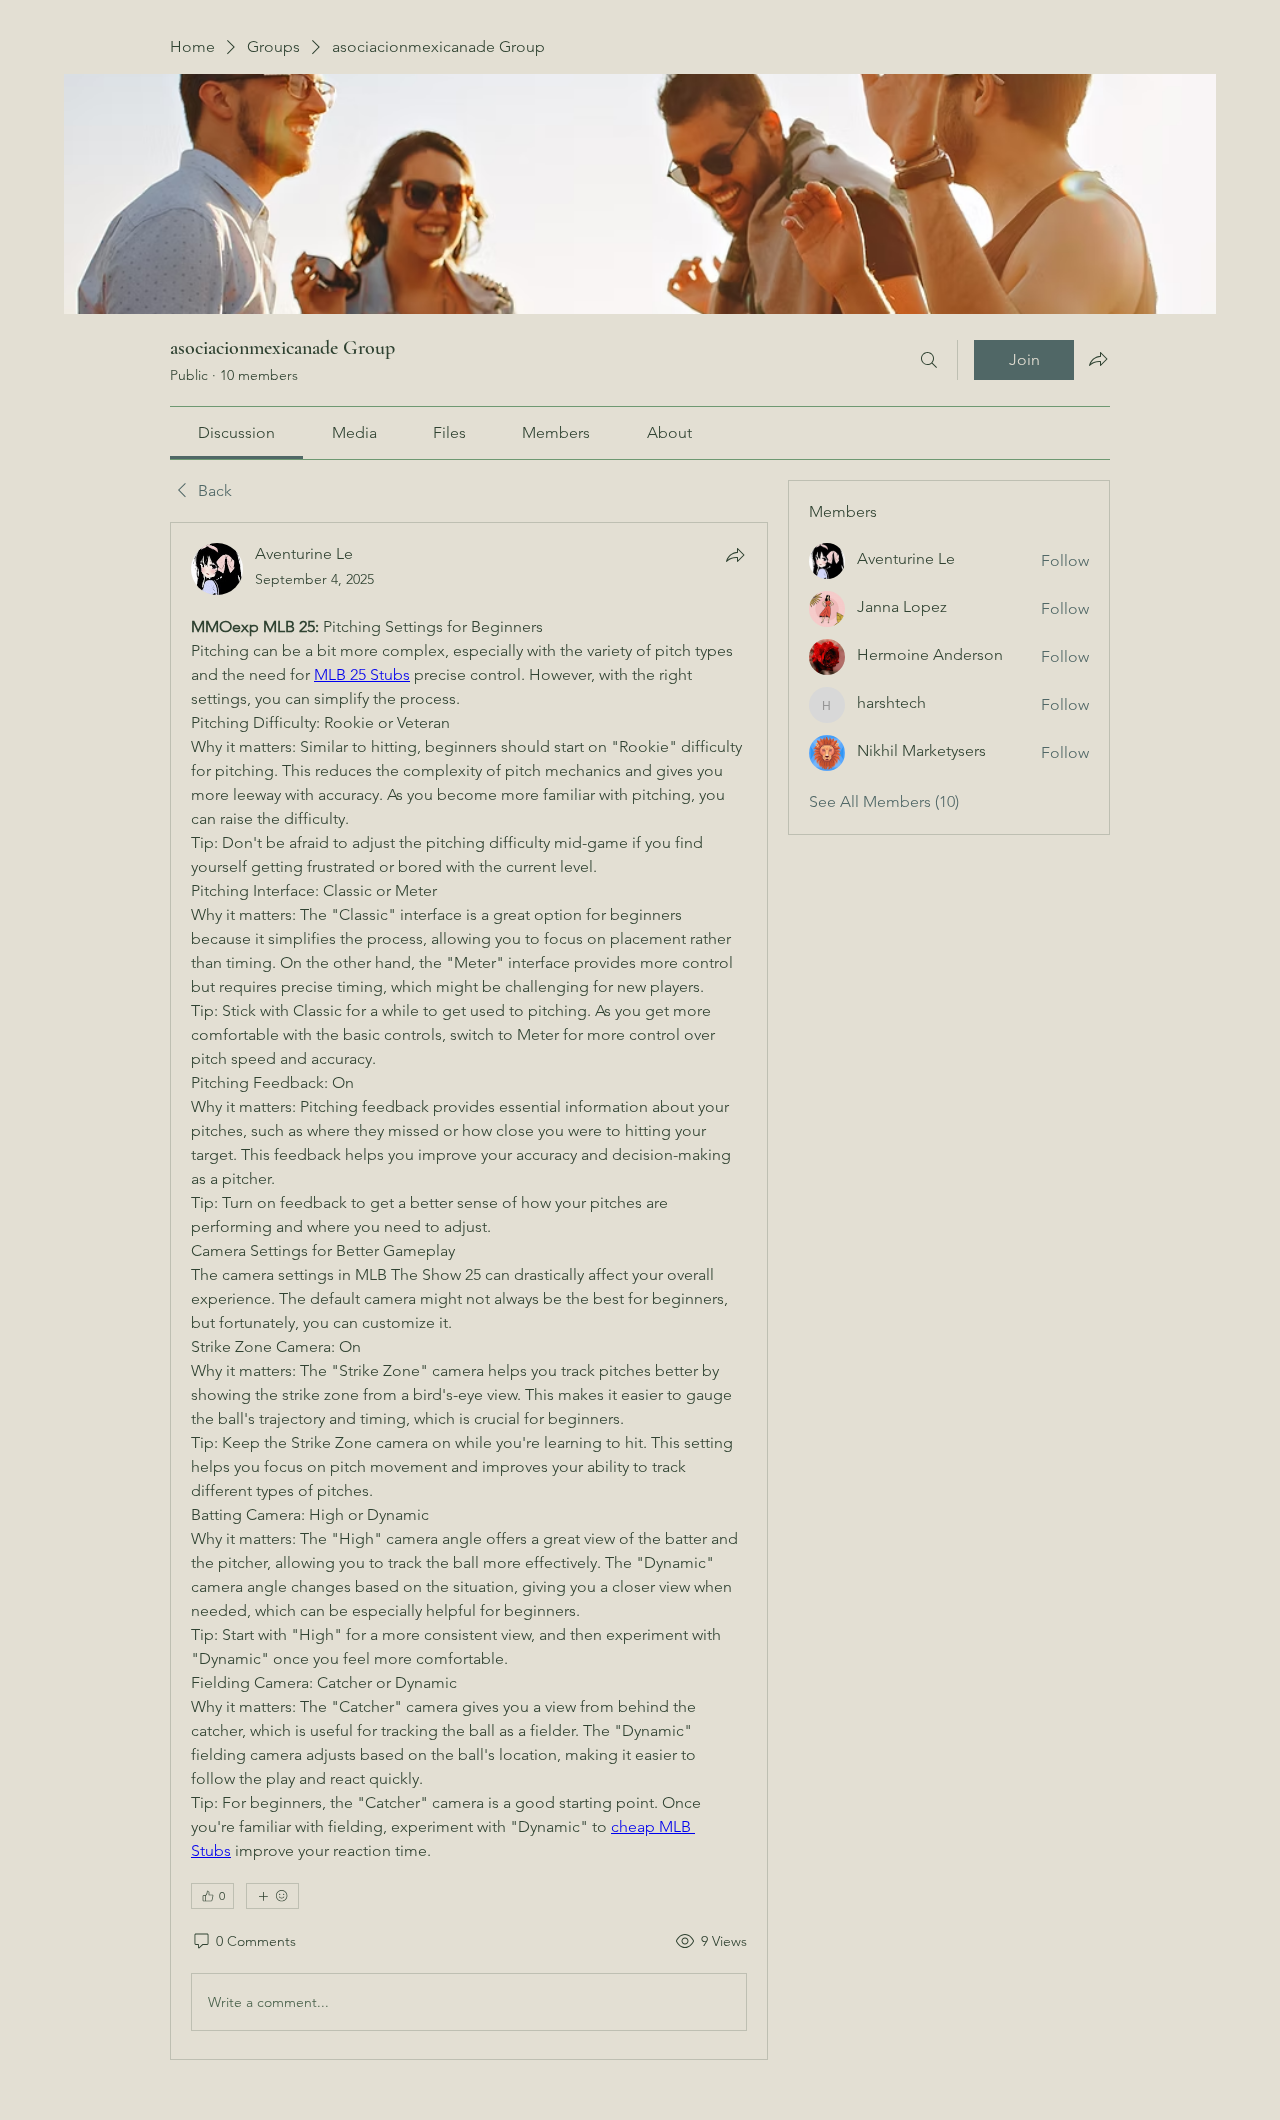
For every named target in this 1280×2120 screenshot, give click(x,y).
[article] (469, 1291)
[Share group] (1098, 359)
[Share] (735, 555)
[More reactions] (272, 1896)
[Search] (929, 360)
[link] (236, 432)
